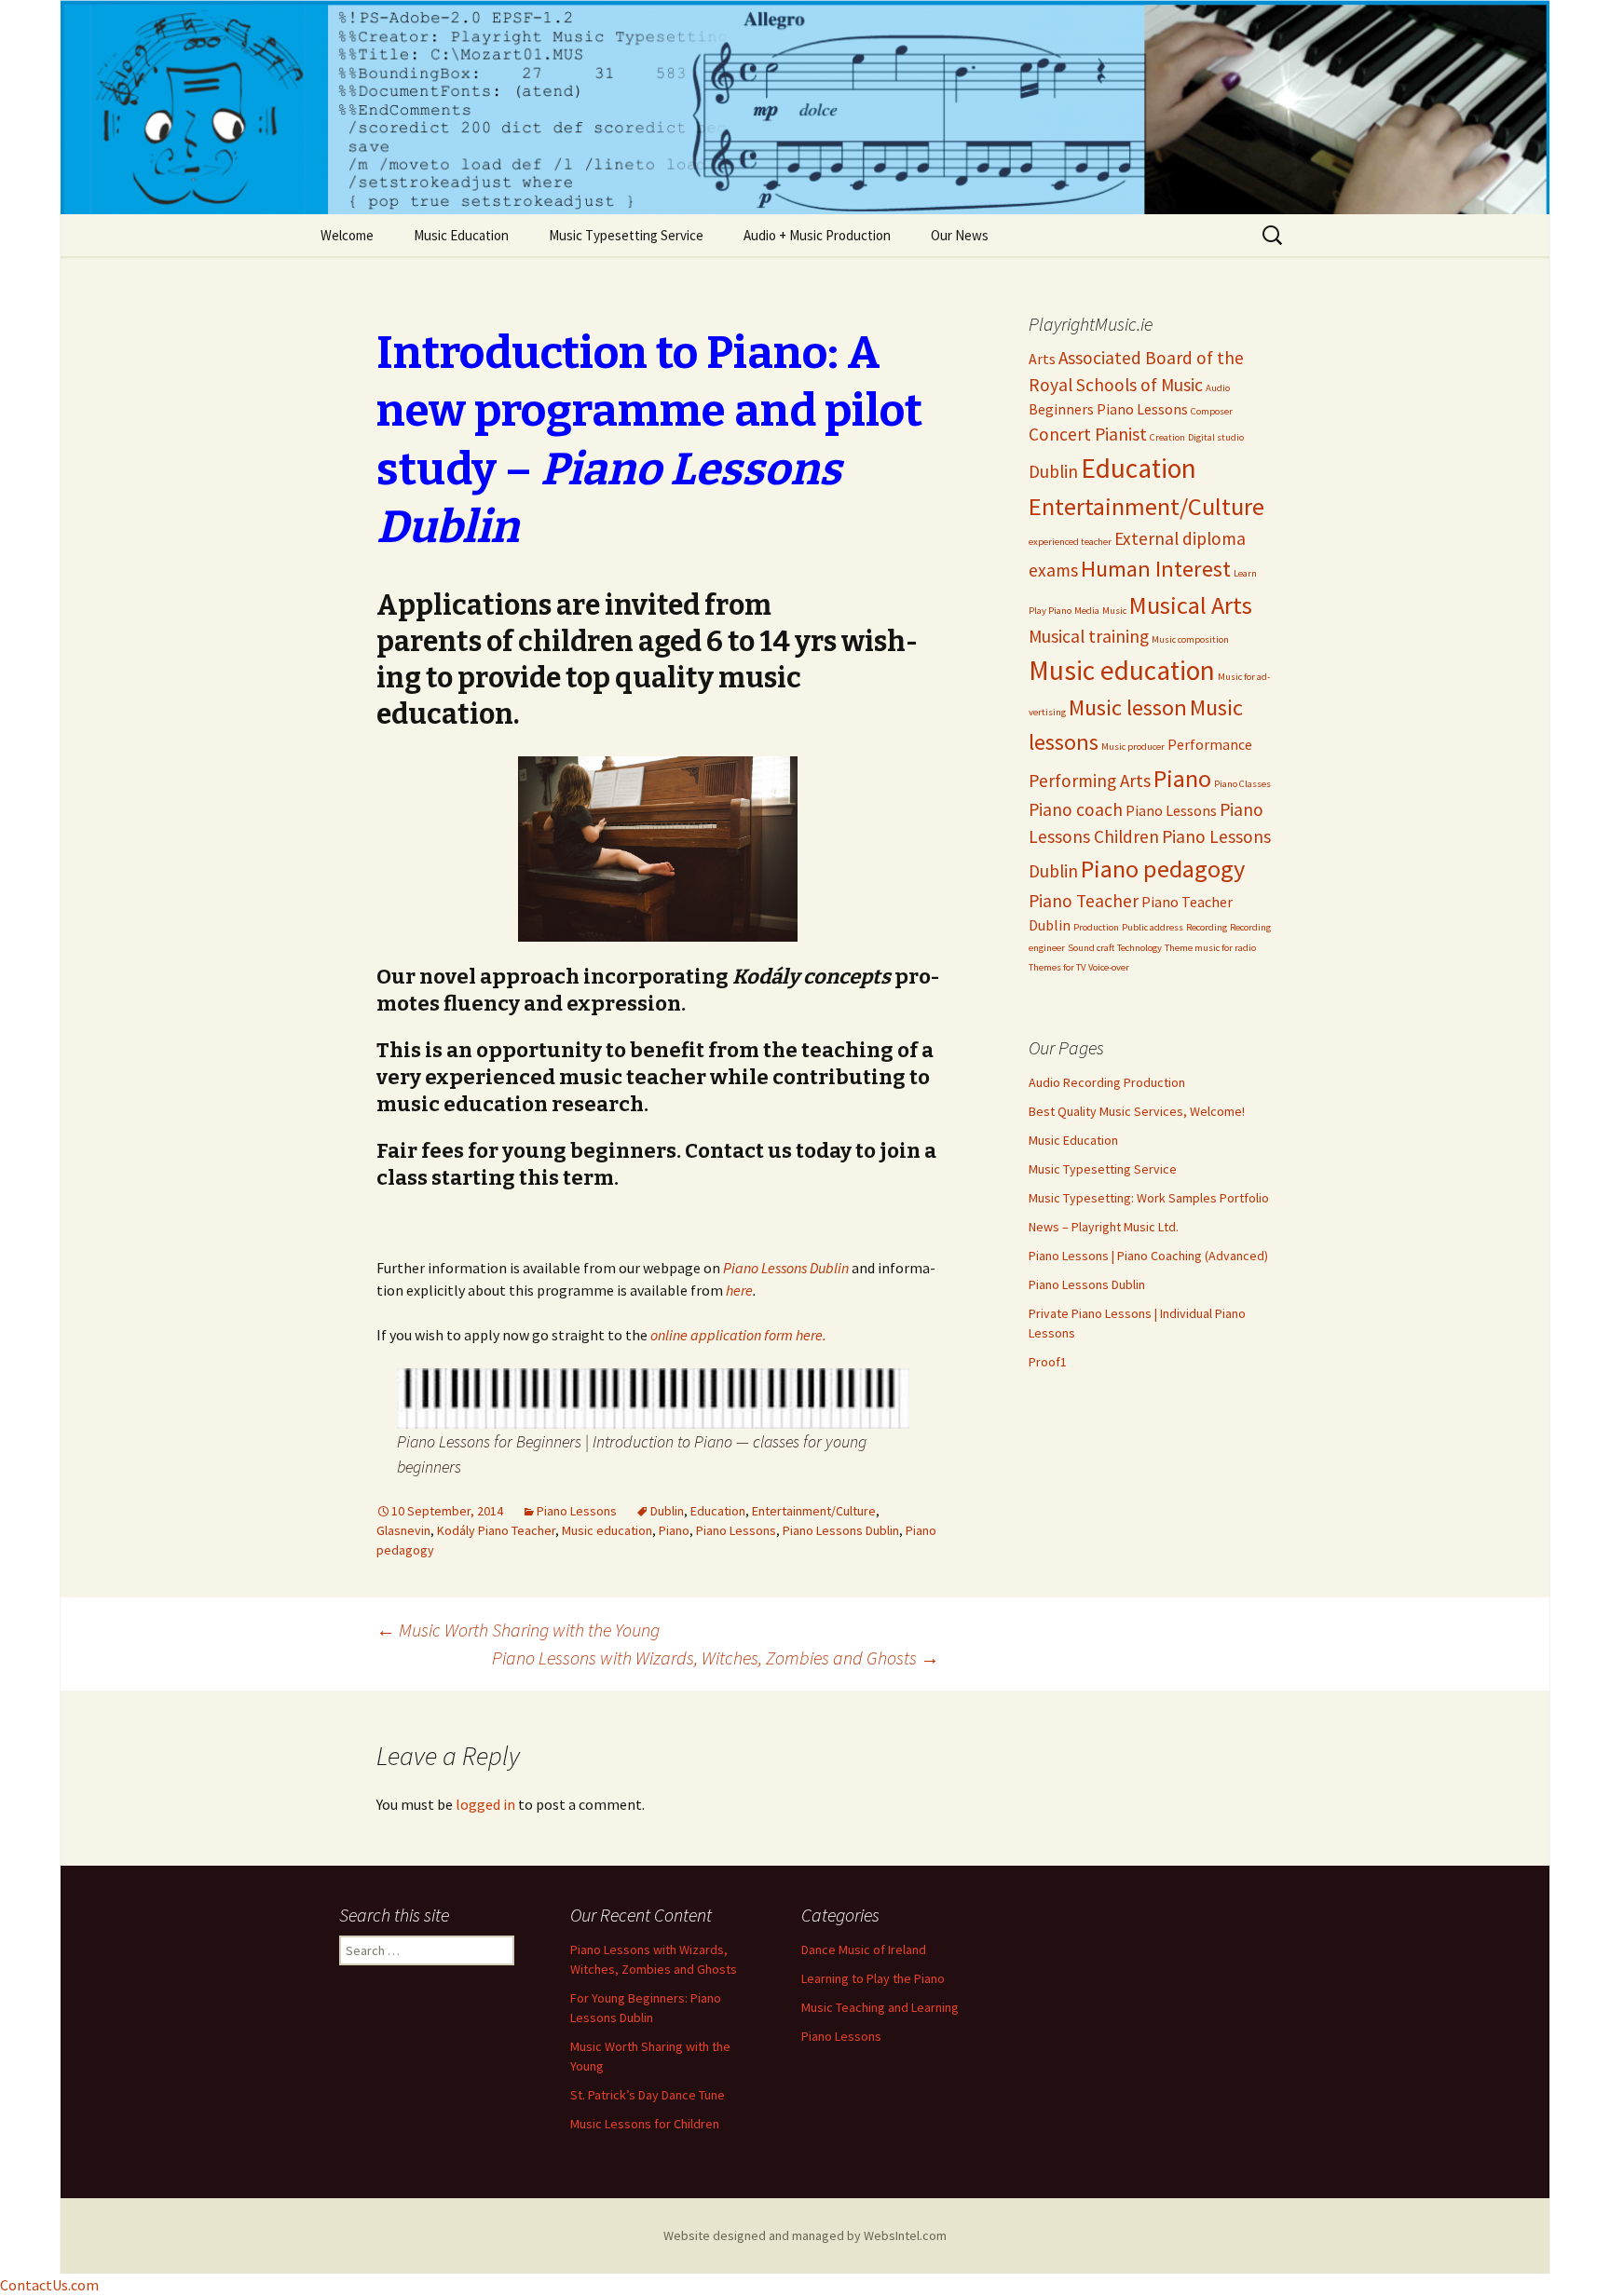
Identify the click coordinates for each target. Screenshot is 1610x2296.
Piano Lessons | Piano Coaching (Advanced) (1148, 1256)
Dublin (667, 1511)
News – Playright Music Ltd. (1104, 1227)
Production (1096, 927)
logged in (485, 1804)
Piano (674, 1530)
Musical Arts (1191, 605)
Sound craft (1091, 948)
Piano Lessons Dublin (786, 1268)
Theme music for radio (1210, 948)
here (739, 1290)
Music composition (1190, 639)
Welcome (347, 235)
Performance (1210, 744)
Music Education (461, 235)
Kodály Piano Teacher (496, 1530)
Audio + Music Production (817, 235)
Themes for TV (1057, 967)
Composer (1212, 411)
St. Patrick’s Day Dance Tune (648, 2095)
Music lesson (1128, 707)
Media (1087, 611)
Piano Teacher (1084, 901)
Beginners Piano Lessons (1108, 409)
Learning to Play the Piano (873, 1978)
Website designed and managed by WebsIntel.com (805, 2235)
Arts (1042, 359)
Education (718, 1511)
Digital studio (1216, 437)
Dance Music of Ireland (864, 1950)
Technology (1139, 948)
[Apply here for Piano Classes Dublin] (653, 1397)
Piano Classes (1242, 784)
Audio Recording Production (1107, 1082)
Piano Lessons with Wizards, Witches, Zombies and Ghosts (716, 1657)
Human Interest (1156, 569)
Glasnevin (403, 1530)
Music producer (1133, 747)
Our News (960, 235)
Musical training (1089, 636)
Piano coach (1076, 809)
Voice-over (1109, 967)
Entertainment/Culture (814, 1511)
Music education (607, 1530)
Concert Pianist (1088, 434)
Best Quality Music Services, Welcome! (1137, 1111)
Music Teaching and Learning (880, 2007)
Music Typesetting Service (626, 235)
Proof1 (1048, 1362)
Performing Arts (1090, 781)
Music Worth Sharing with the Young (518, 1630)
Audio (1218, 388)
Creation (1167, 437)
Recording (1207, 927)
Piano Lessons (577, 1511)
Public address (1153, 927)
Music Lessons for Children (645, 2124)
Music (1114, 611)
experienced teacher (1070, 542)
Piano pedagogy (1163, 869)
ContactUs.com (49, 2285)
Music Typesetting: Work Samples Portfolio (1149, 1198)
